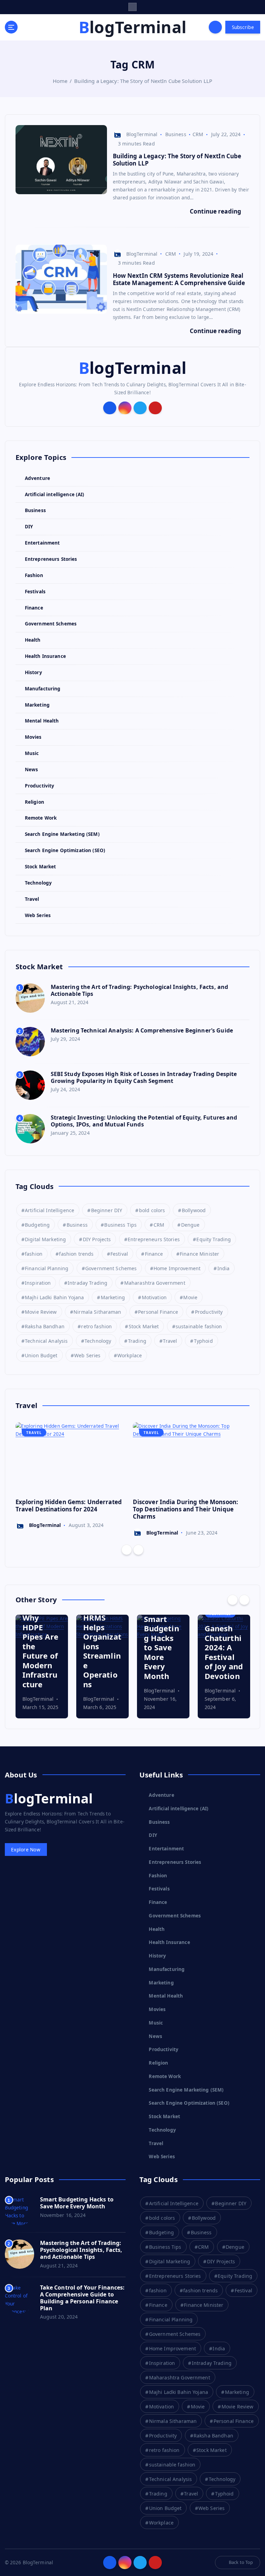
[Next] (138, 1550)
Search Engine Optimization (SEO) (65, 850)
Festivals (35, 592)
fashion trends (76, 1254)
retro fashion (96, 1326)
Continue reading (216, 211)
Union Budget (41, 1355)
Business (176, 134)
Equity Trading (214, 1239)
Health (33, 640)
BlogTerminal (142, 134)
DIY (29, 527)
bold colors (152, 1210)
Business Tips (120, 1225)
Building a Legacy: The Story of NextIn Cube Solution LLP (143, 81)
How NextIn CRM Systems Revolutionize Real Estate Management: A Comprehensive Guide (179, 279)
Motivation (154, 1297)
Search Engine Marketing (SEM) (62, 834)
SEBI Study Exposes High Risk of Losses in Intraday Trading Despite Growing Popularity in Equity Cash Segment (144, 1077)
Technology (38, 883)
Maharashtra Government (155, 1283)
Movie (190, 1297)
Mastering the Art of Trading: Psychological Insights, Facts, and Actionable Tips (140, 990)
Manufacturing (43, 689)
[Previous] (127, 1550)
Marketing (37, 705)
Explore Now (26, 1850)
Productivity (40, 786)
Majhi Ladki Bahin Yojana (54, 1297)
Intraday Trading (87, 1283)
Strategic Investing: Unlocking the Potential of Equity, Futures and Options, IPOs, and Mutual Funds (144, 1121)
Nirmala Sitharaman (97, 1312)
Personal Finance (158, 1312)
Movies (33, 737)
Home (60, 81)
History (33, 672)
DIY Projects (97, 1239)
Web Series (38, 915)
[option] (74, 1476)
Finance (34, 608)
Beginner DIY (107, 1210)
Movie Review (41, 1312)
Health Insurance (45, 656)
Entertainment (42, 543)
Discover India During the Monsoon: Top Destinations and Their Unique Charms (186, 1509)
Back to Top (241, 2562)
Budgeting (37, 1225)
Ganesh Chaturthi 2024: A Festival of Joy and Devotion (224, 1652)
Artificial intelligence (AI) (55, 494)
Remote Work (41, 818)
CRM (198, 134)
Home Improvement (177, 1268)
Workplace (130, 1355)
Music (32, 753)
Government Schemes (51, 624)
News (32, 770)
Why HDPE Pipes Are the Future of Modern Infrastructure (40, 1651)
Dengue (190, 1225)
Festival (119, 1254)
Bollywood (194, 1210)
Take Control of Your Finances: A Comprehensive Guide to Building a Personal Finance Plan (82, 2298)
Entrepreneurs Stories (51, 559)
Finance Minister (199, 1254)
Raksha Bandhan (45, 1326)
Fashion (34, 575)
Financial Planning (47, 1268)
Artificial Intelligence (50, 1210)
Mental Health (42, 721)
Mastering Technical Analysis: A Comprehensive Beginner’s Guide (142, 1030)
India (224, 1268)
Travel (32, 899)
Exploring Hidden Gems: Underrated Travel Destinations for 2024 (69, 1506)
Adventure (37, 478)
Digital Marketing (45, 1239)
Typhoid (203, 1341)
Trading (137, 1341)
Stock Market (41, 867)
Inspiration (38, 1283)
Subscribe (243, 27)
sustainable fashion (199, 1326)
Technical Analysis (46, 1341)
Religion (35, 802)
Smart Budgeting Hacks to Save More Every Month (161, 1647)
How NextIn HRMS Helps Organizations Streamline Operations (102, 1641)
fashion (34, 1254)
